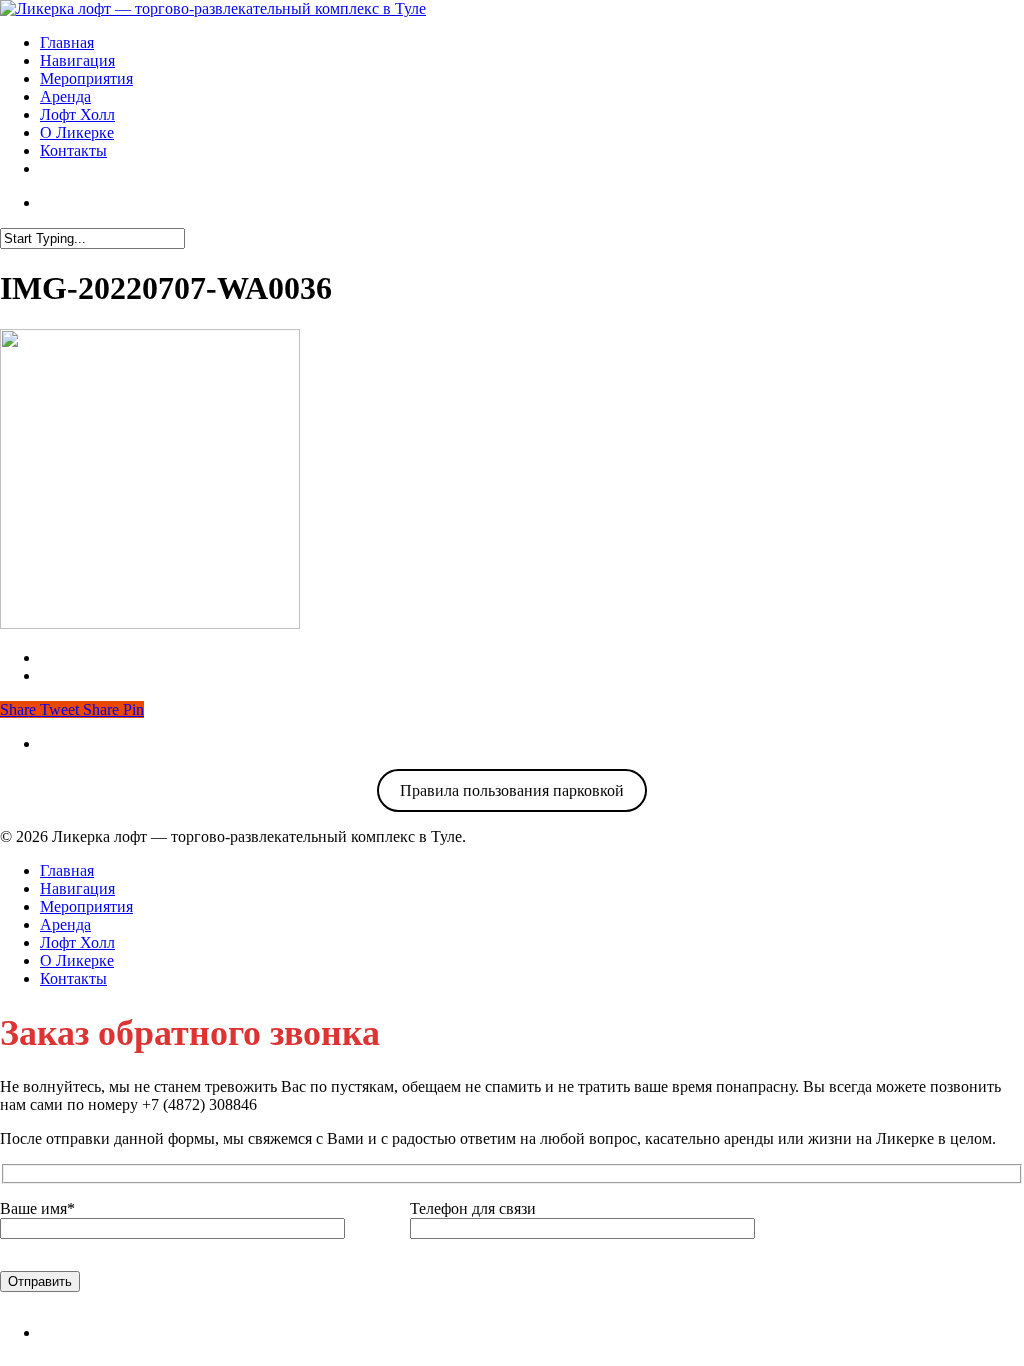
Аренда (65, 96)
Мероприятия (86, 78)
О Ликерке (77, 132)
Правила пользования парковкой (512, 790)
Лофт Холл (77, 114)
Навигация (77, 60)
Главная (67, 42)
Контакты (73, 150)
